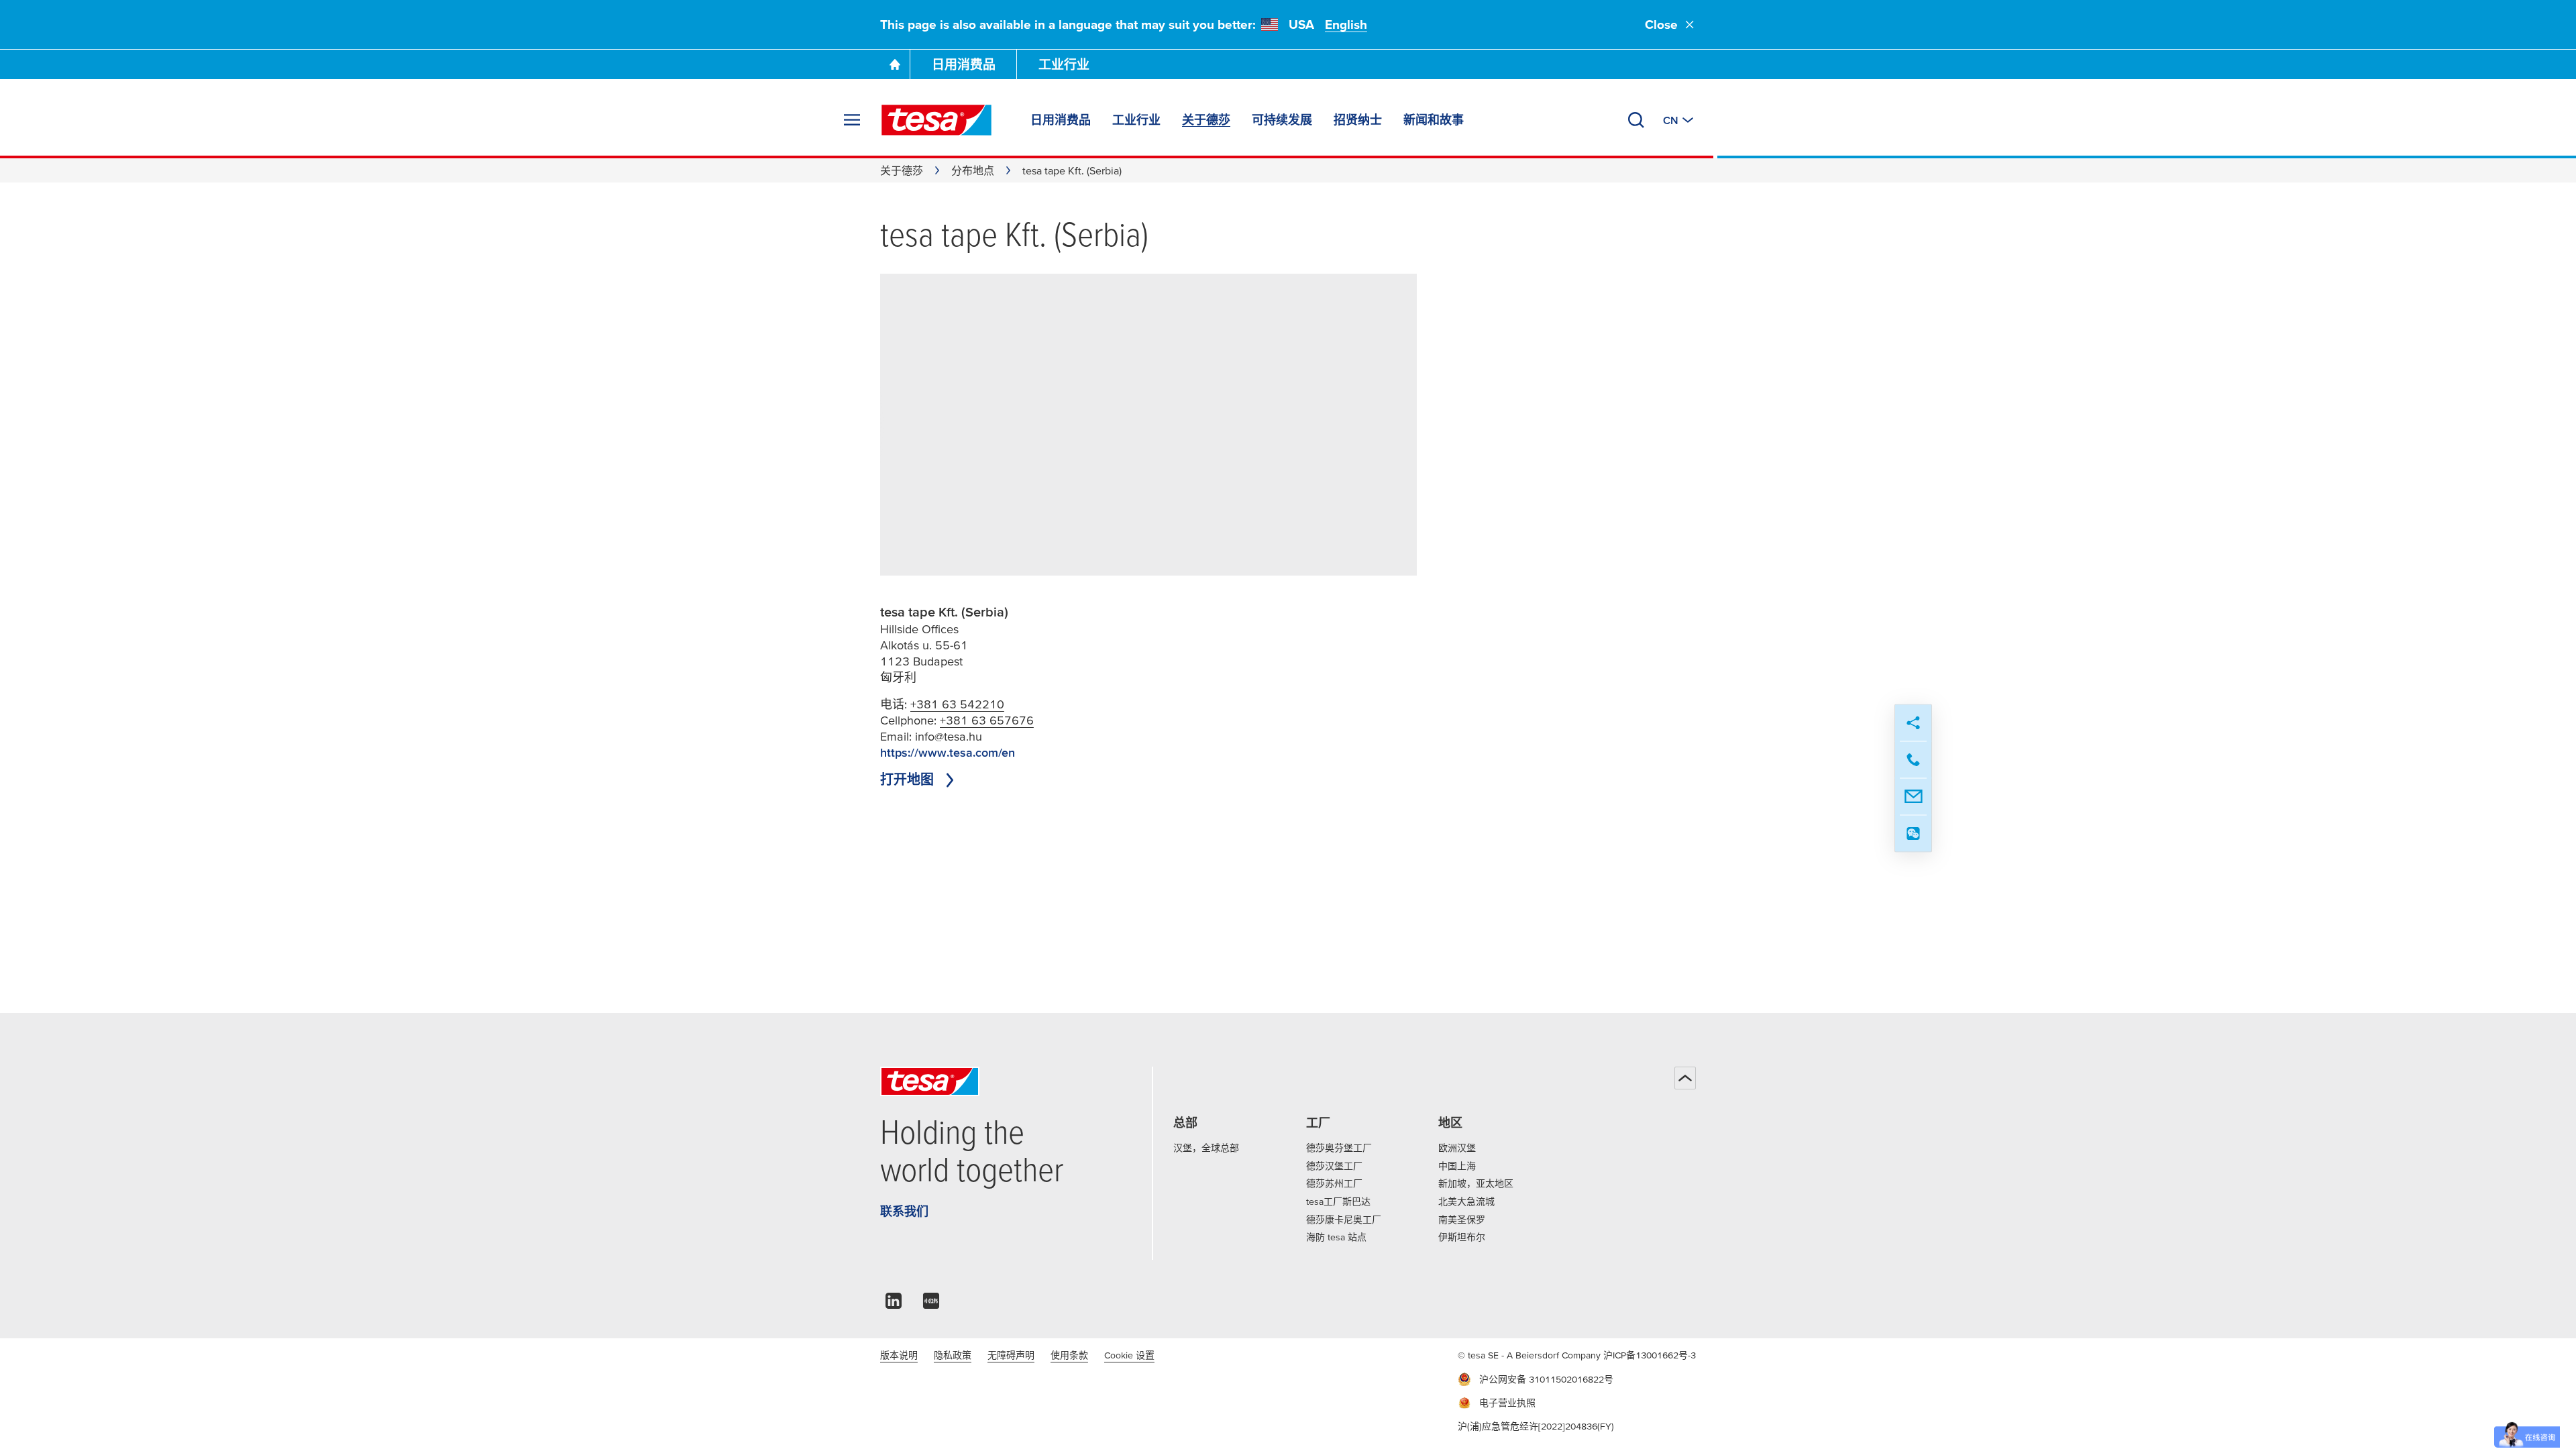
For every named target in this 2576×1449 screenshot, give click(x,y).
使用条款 (1069, 1355)
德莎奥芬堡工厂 (1339, 1148)
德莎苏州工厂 (1334, 1183)
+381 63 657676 (987, 720)
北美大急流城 (1466, 1201)
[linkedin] (894, 1304)
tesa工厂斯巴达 (1338, 1201)
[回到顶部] (1685, 1078)
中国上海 (1457, 1166)
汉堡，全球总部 (1206, 1148)
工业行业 (1064, 65)
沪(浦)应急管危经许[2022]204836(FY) (1536, 1426)
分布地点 (973, 170)
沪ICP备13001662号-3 (1650, 1355)
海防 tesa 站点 (1336, 1237)
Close (1661, 24)
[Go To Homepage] (895, 64)
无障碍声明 (1011, 1355)
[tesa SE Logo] (936, 120)
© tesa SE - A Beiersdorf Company (1531, 1355)
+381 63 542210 (957, 704)
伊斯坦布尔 (1462, 1237)
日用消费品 (964, 65)
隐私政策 (953, 1355)
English (1346, 24)
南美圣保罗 (1462, 1220)
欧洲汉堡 (1457, 1148)
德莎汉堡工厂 (1334, 1166)
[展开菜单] (852, 120)
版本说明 (899, 1355)
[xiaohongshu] (931, 1304)
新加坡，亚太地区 (1476, 1183)
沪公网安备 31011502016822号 (1546, 1379)
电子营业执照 (1507, 1403)
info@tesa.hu (949, 736)
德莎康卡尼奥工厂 (1344, 1220)
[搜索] (1636, 120)
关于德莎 (902, 170)
